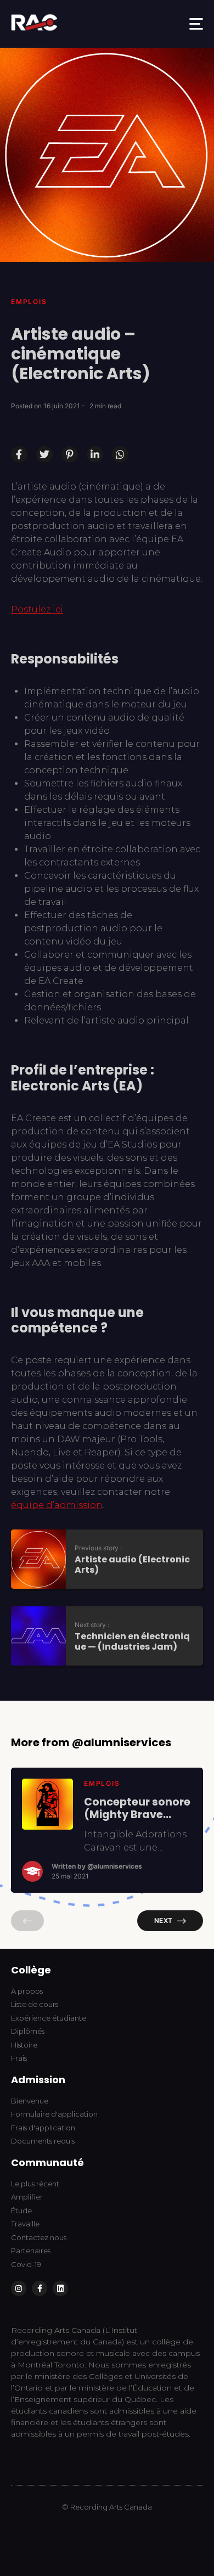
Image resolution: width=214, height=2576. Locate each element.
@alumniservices (115, 1866)
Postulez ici (37, 609)
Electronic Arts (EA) (77, 1086)
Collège (31, 1970)
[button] (196, 24)
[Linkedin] (60, 2288)
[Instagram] (19, 2288)
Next (163, 1920)
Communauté (47, 2162)
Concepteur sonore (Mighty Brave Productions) (137, 1808)
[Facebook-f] (40, 2288)
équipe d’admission (57, 1505)
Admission (38, 2080)
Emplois (29, 302)
